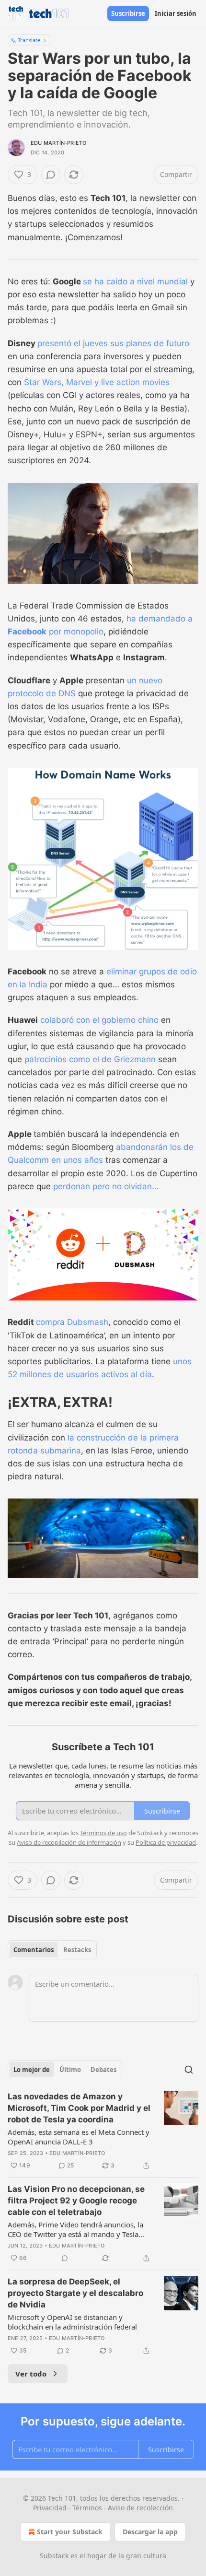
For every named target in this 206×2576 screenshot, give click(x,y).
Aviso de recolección (140, 2508)
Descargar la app (150, 2532)
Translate (29, 40)
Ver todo (31, 2374)
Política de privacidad (166, 1842)
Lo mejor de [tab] (32, 2070)
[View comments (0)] (51, 175)
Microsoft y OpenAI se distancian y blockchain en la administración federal (72, 2322)
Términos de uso (103, 1833)
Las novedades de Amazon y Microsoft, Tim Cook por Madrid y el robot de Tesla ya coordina (79, 2108)
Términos (87, 2508)
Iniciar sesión (176, 13)
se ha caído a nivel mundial (135, 281)
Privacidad (50, 2508)
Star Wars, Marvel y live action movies (97, 382)
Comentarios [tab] (34, 1950)
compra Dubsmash (72, 1322)
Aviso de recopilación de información (69, 1842)
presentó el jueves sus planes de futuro (113, 343)
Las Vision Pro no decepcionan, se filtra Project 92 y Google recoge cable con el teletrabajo (76, 2201)
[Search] (189, 2070)
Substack (54, 2556)
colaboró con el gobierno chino (99, 1020)
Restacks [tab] (77, 1950)
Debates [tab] (103, 2070)
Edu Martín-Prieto (58, 143)
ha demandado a (160, 619)
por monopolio (75, 632)
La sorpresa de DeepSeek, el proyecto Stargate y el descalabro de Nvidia (75, 2293)
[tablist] (52, 1950)
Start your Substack (70, 2532)
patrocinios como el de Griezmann (90, 1059)
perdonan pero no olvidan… (106, 1186)
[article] (103, 2131)
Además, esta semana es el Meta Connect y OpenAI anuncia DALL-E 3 (79, 2137)
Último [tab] (70, 2070)
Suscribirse (128, 13)
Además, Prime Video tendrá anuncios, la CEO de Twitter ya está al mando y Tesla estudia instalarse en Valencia (75, 2229)
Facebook (27, 632)
